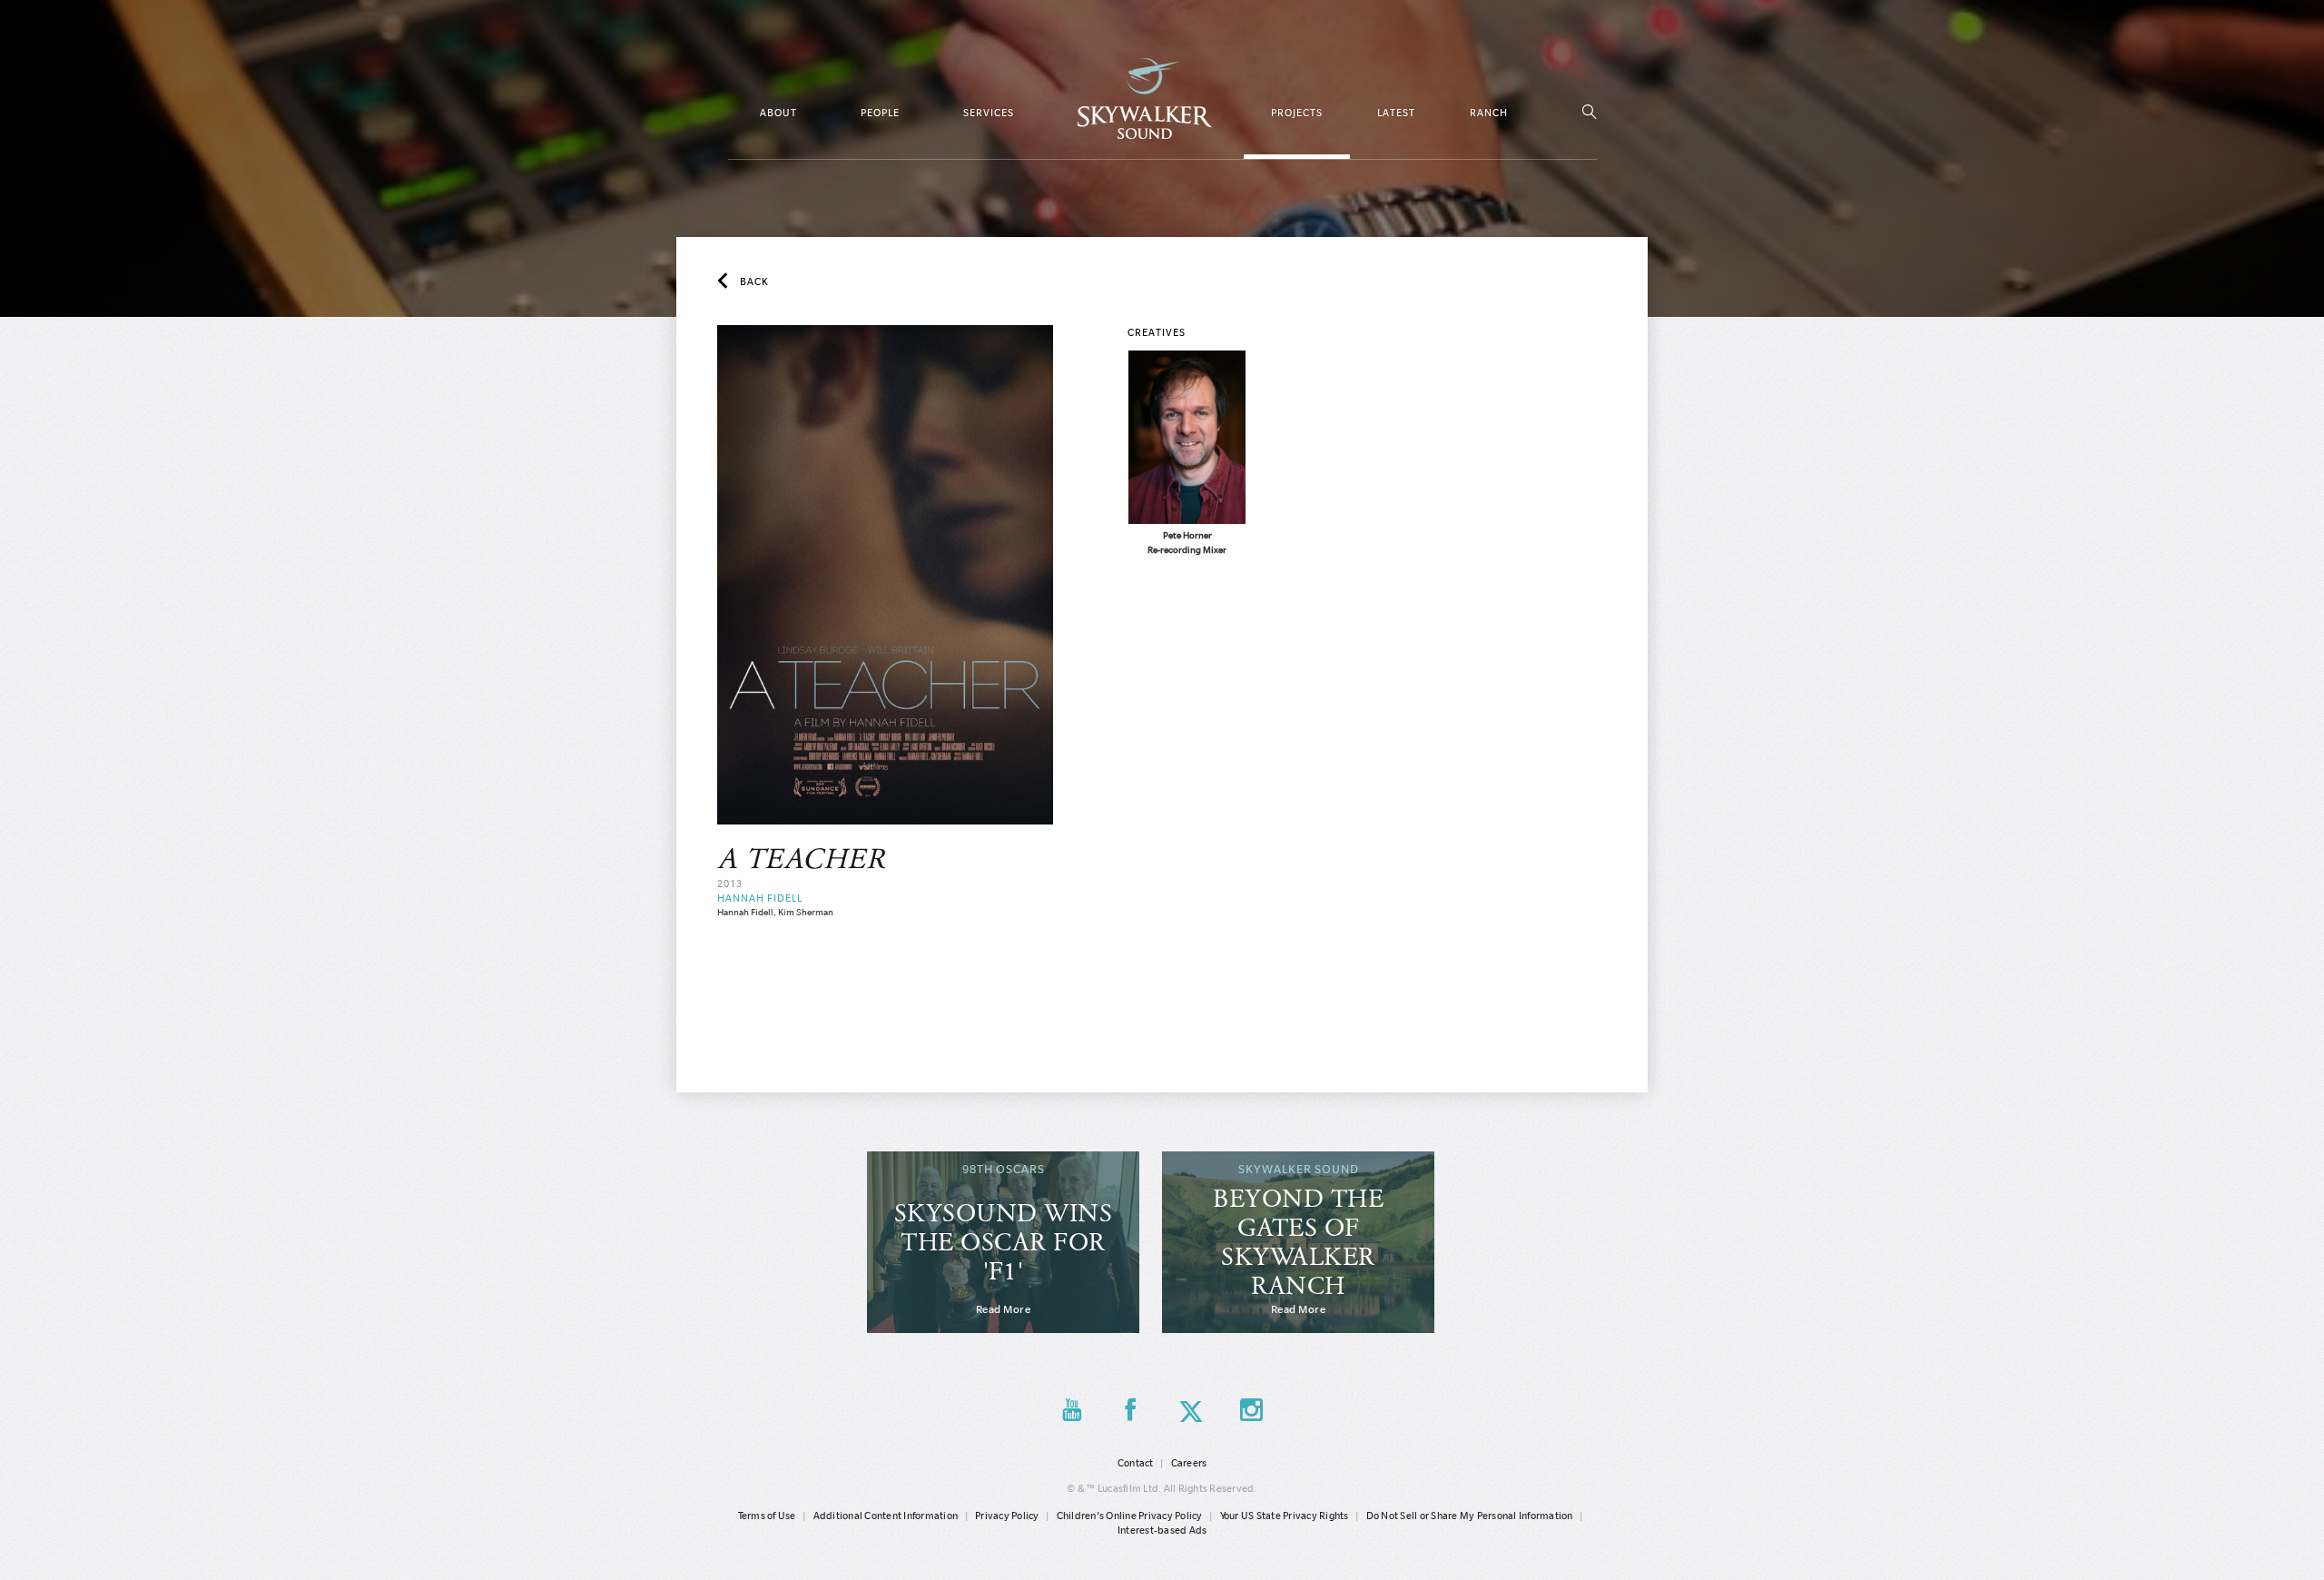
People (880, 113)
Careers (1189, 1463)
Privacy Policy (1007, 1516)
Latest (1396, 113)
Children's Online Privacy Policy (1130, 1516)
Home (1145, 99)
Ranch (1489, 113)
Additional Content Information (886, 1516)
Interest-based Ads (1162, 1530)
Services (989, 113)
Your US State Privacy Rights (1285, 1516)
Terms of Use (767, 1516)
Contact (1136, 1463)
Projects (1297, 113)
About (778, 113)
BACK (754, 281)
